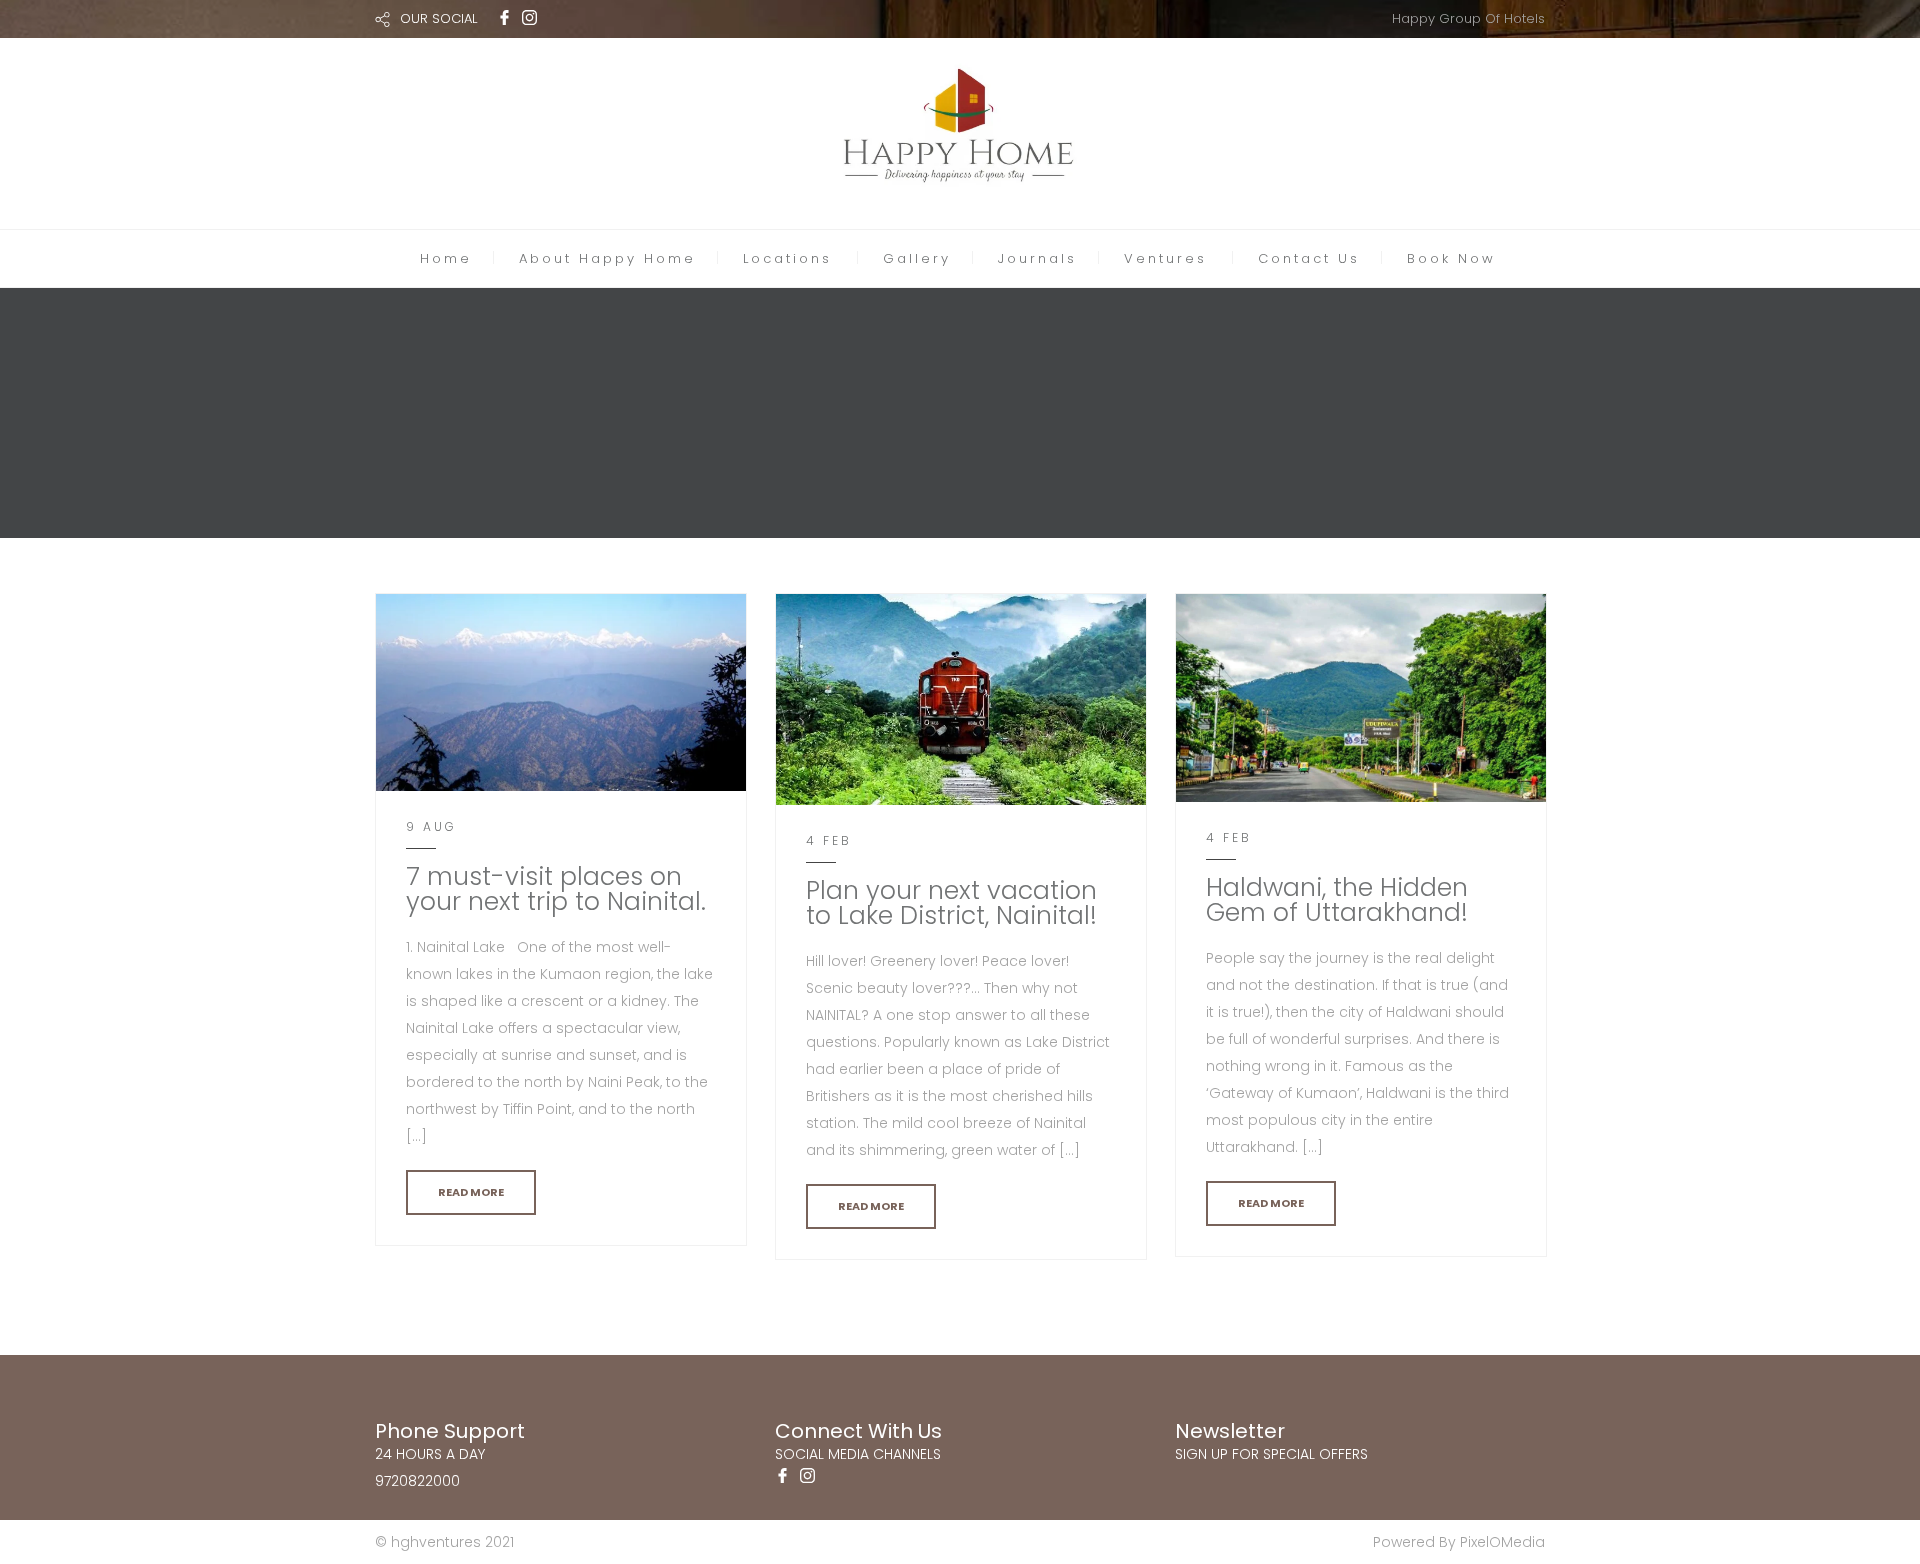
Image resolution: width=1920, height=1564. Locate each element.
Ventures (1165, 258)
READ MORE (471, 1192)
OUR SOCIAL (438, 18)
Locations (787, 258)
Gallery (917, 258)
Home (446, 258)
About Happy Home (607, 258)
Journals (1037, 258)
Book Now (1451, 258)
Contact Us (1309, 258)
